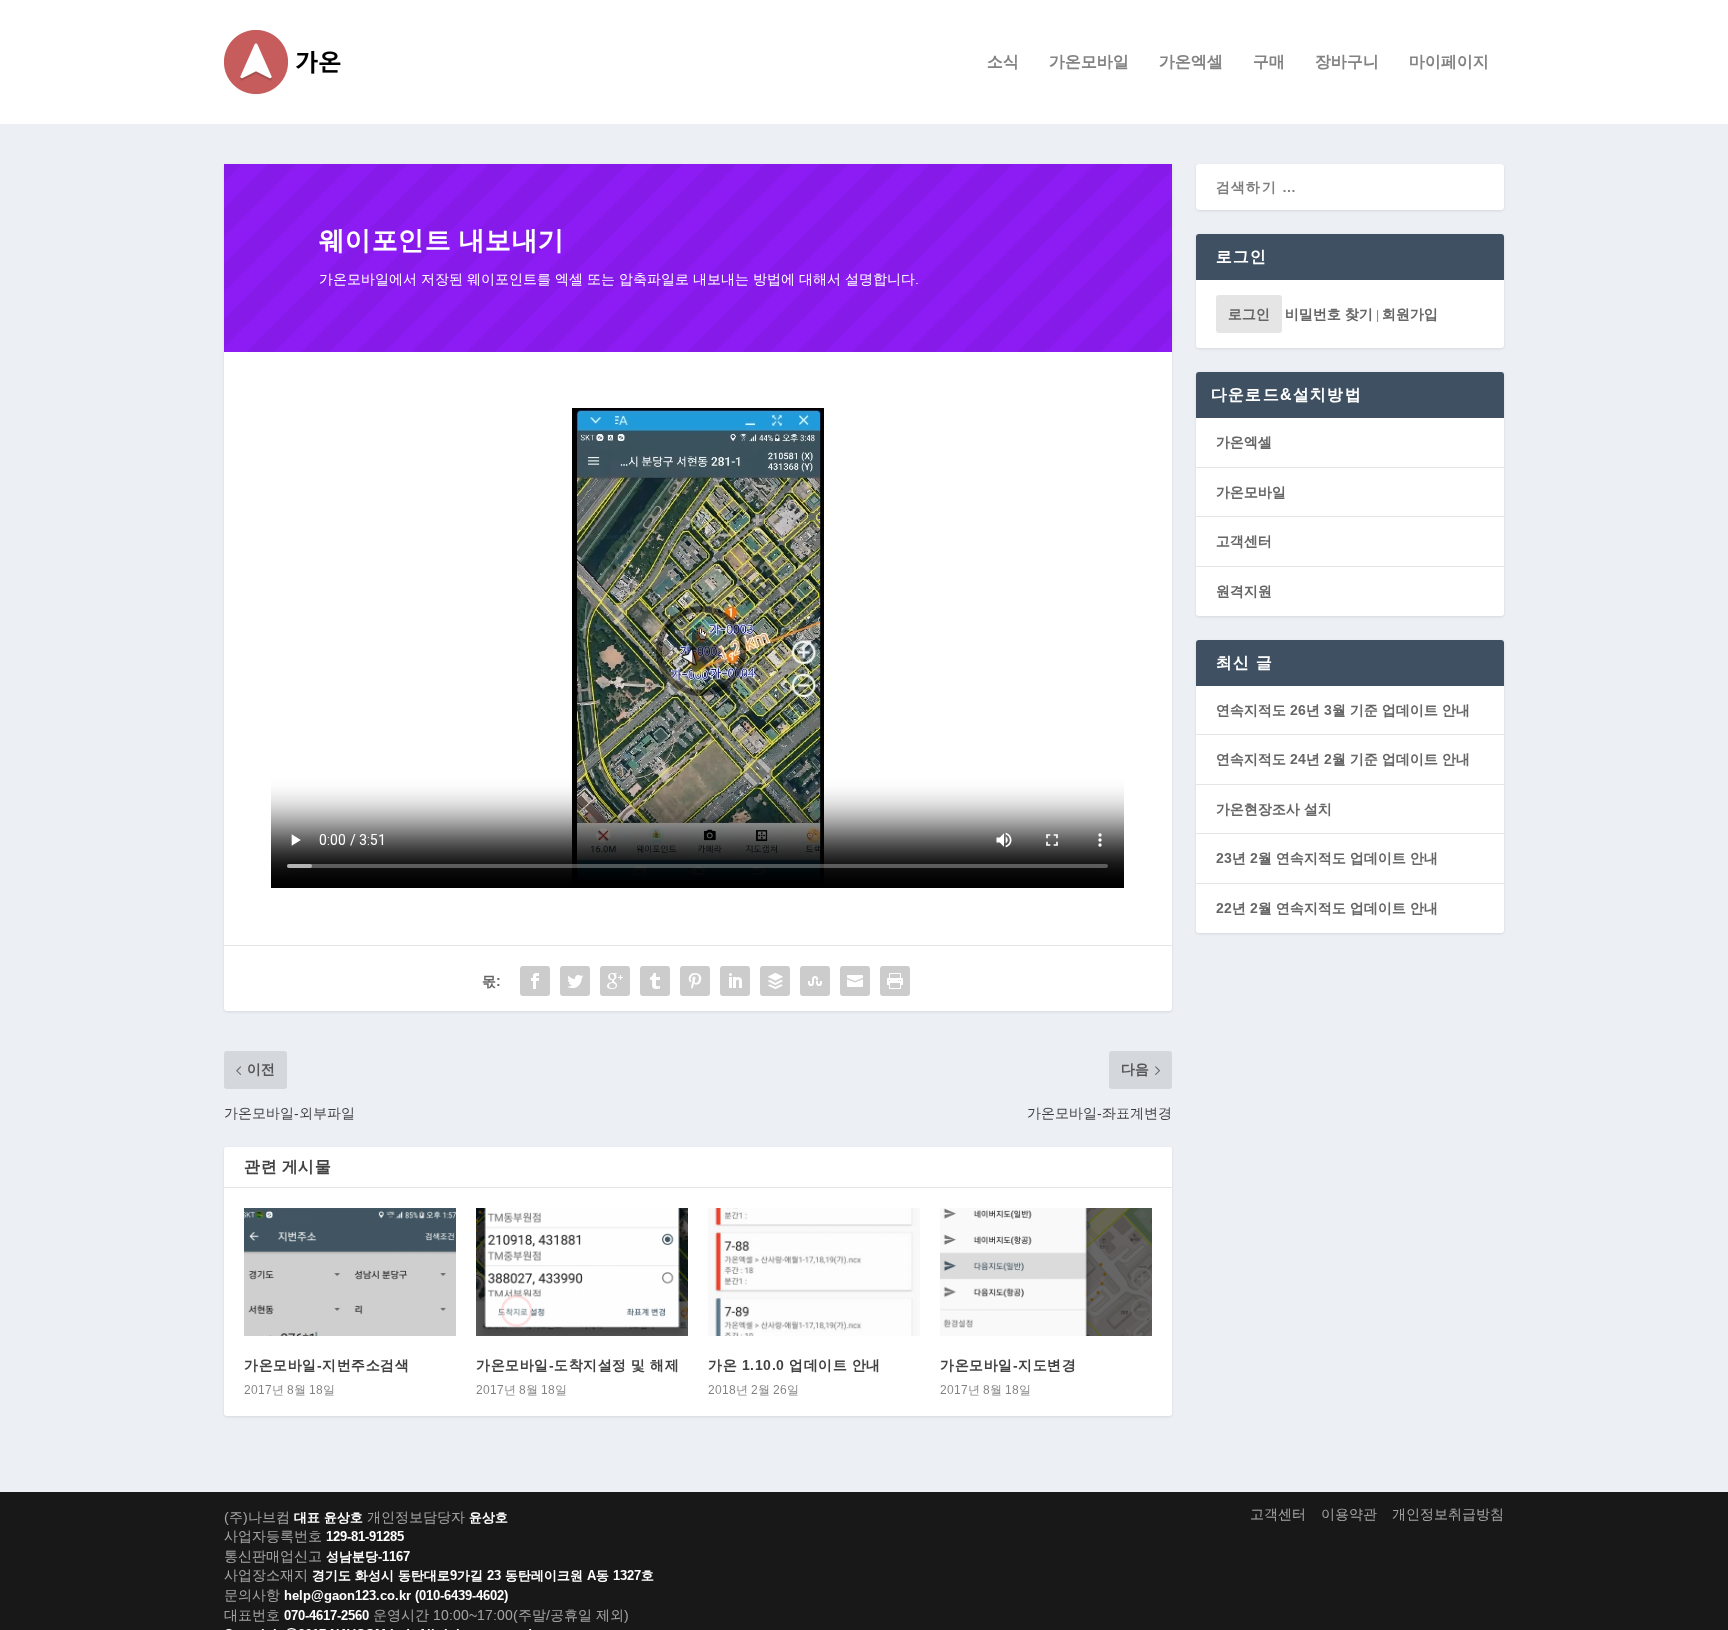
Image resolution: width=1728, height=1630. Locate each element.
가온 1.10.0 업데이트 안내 (794, 1365)
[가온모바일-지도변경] (1046, 1271)
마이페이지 (1449, 62)
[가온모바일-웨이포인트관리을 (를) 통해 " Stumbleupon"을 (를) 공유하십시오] (815, 981)
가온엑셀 (1191, 62)
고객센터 (1244, 541)
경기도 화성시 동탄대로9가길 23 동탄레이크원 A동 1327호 (483, 1575)
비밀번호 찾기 (1329, 314)
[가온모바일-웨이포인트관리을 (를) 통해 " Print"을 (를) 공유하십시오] (895, 981)
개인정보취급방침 (1448, 1514)
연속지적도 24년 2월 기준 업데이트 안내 (1343, 759)
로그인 (1249, 314)
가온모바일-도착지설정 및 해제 (577, 1365)
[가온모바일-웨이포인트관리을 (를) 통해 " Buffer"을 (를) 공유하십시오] (775, 981)
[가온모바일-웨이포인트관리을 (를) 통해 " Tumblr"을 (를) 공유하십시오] (655, 981)
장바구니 (1347, 62)
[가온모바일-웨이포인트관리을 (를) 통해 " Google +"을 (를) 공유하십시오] (615, 981)
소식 (1003, 62)
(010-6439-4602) (461, 1595)
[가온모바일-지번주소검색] (350, 1271)
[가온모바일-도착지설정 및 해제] (582, 1271)
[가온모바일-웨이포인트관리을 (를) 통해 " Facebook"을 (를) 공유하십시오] (535, 981)
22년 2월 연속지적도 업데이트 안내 (1327, 908)
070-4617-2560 (326, 1615)
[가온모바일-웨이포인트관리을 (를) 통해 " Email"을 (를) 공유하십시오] (855, 981)
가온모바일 (1089, 62)
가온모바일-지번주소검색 (326, 1365)
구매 (1269, 62)
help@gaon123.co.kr (347, 1595)
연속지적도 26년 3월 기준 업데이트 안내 (1343, 710)
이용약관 (1349, 1514)
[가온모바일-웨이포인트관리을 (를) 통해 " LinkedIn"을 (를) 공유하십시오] (735, 981)
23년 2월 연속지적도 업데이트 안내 (1327, 858)
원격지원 (1244, 591)
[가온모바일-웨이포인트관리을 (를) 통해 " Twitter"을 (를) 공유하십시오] (575, 981)
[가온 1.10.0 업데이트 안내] (814, 1271)
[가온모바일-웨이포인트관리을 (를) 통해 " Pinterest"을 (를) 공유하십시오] (695, 981)
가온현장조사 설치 (1274, 809)
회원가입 (1410, 314)
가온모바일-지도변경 (1008, 1365)
